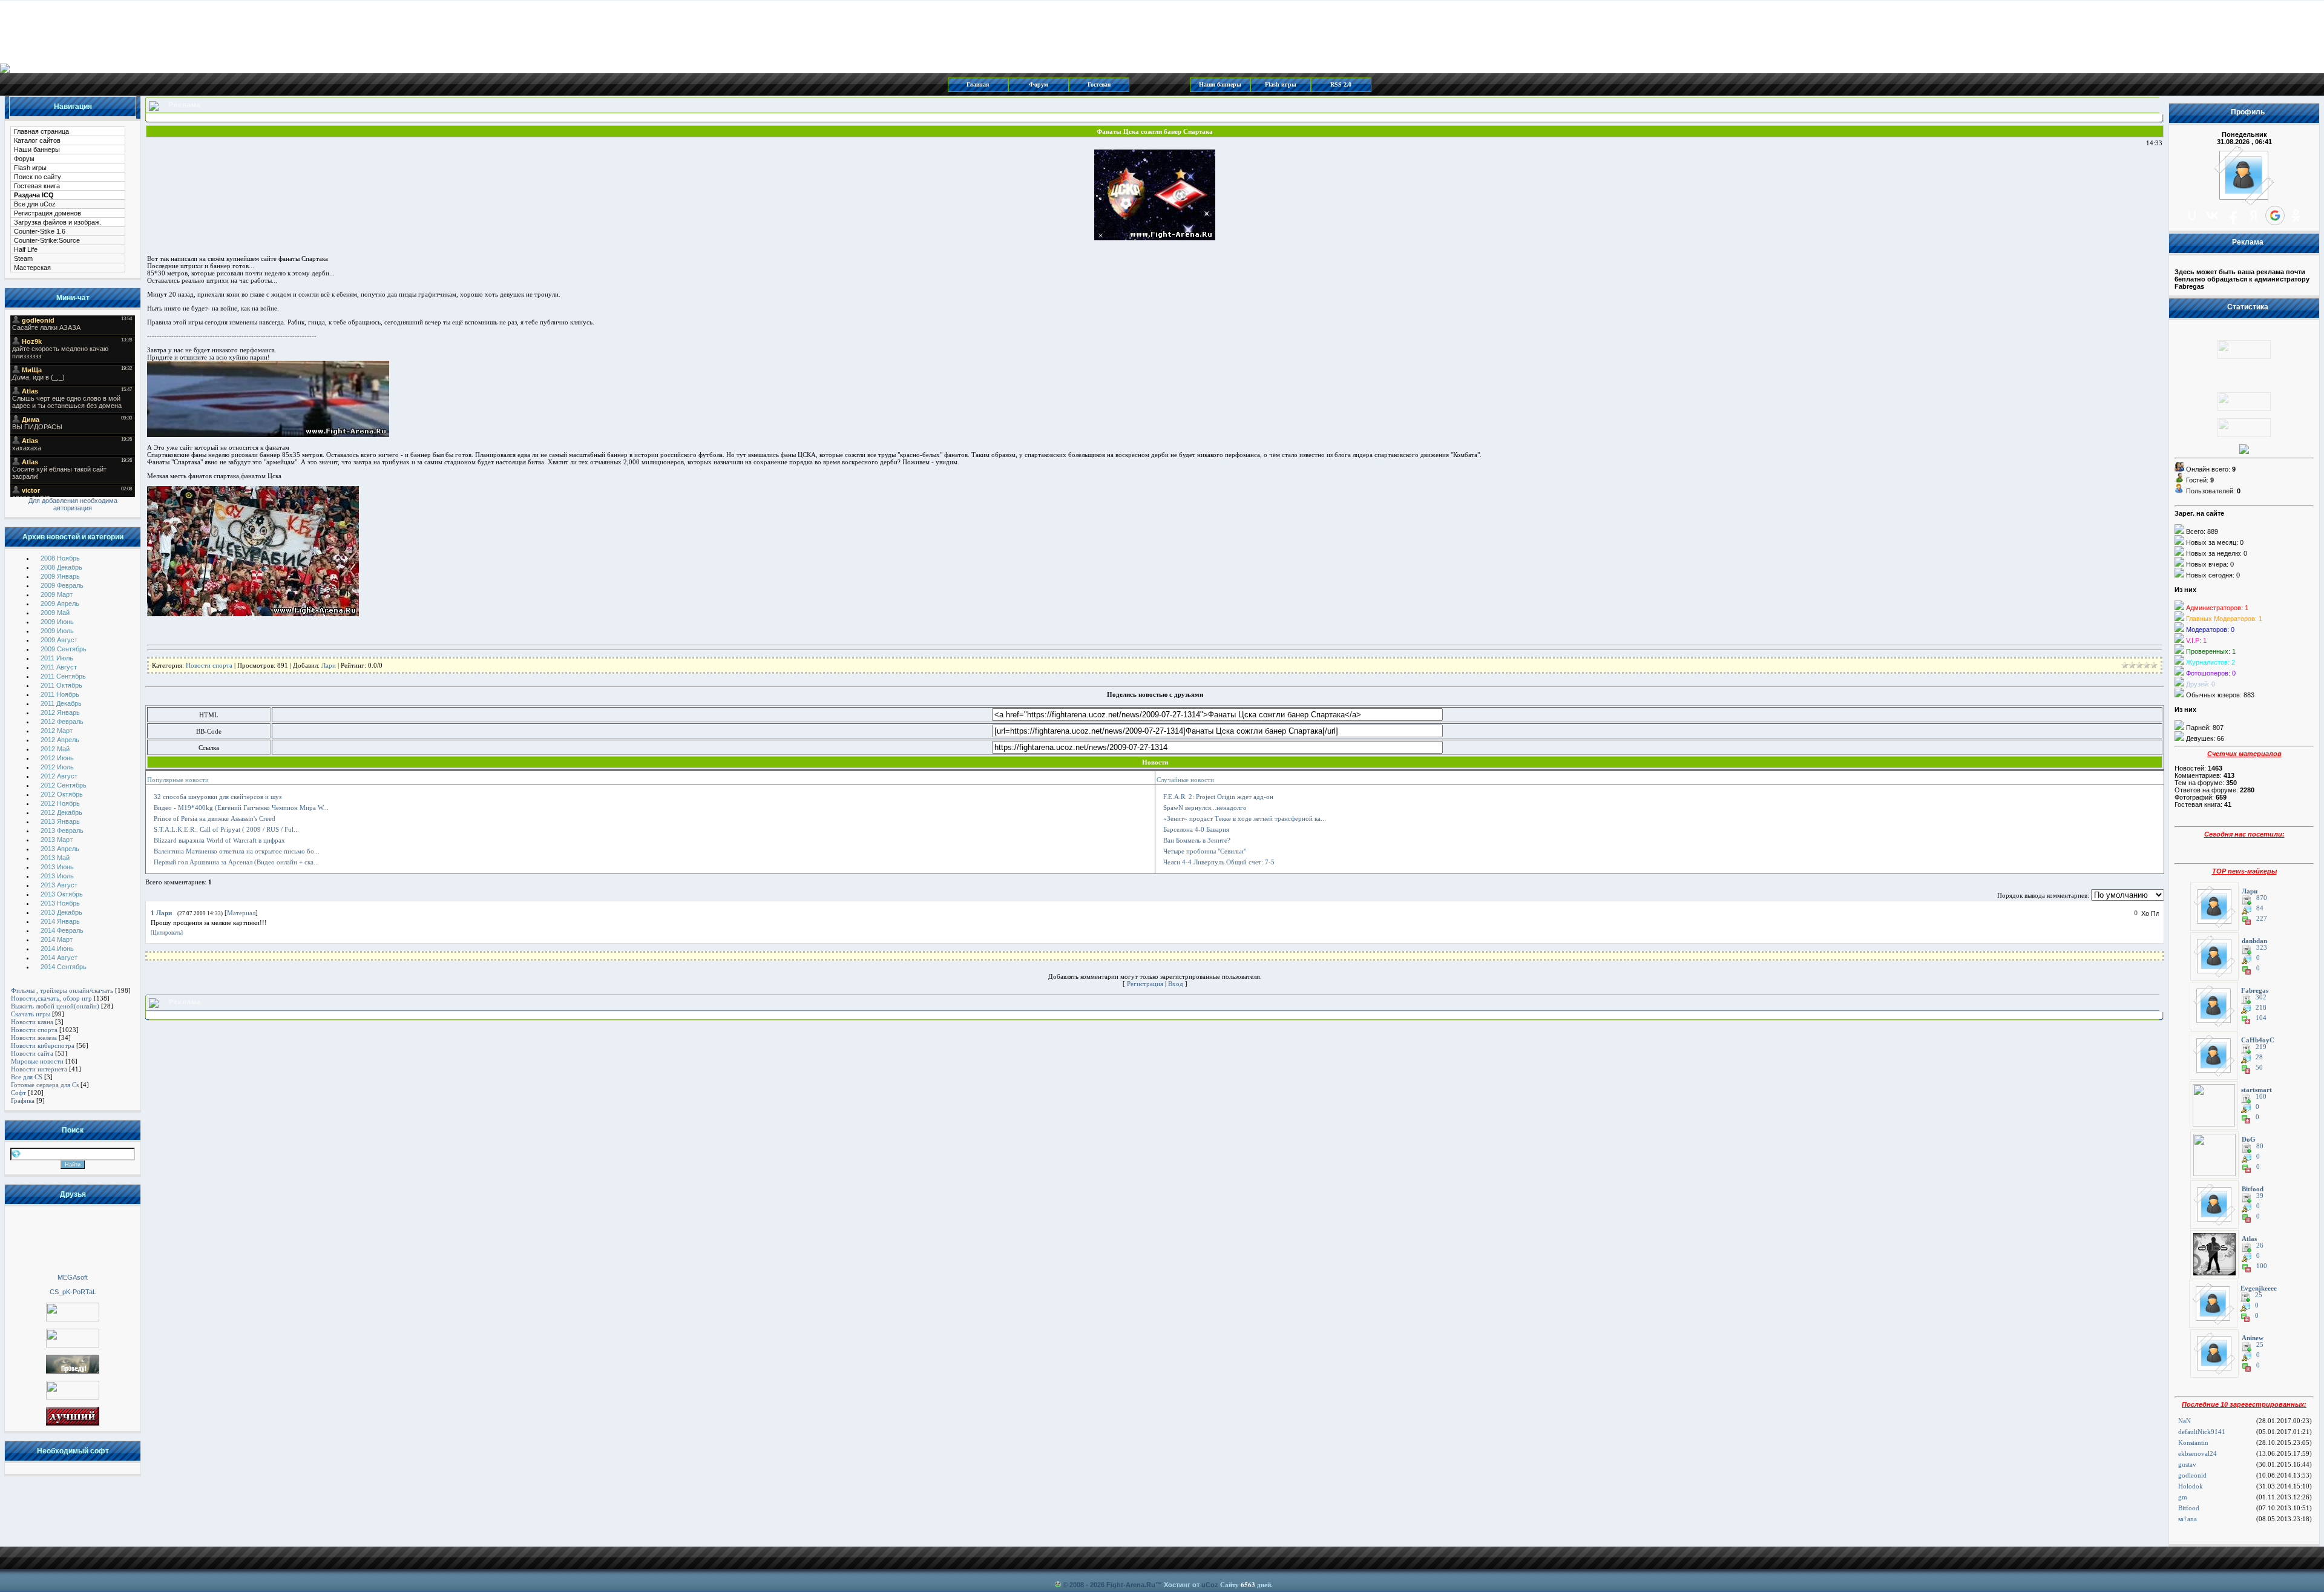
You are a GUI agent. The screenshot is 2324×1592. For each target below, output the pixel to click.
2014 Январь (60, 921)
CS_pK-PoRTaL (73, 1292)
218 (2261, 1008)
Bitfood (2189, 1508)
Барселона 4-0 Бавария (1196, 829)
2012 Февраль (62, 722)
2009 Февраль (62, 585)
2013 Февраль (62, 831)
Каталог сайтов (37, 140)
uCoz (1210, 1585)
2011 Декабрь (61, 703)
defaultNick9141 (2202, 1432)
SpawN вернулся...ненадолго (1205, 808)
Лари (329, 665)
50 (2259, 1067)
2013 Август (59, 885)
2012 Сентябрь (64, 785)
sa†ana (2188, 1519)
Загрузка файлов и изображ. (57, 222)
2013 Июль (57, 876)
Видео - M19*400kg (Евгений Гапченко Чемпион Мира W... (241, 808)
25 (2259, 1295)
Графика (23, 1100)
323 (2262, 948)
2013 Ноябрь (60, 903)
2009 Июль (57, 631)
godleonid (2192, 1475)
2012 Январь (60, 712)
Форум (1039, 84)
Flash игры (1281, 84)
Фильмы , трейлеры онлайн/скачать (62, 990)
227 (2262, 919)
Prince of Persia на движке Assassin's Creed (215, 818)
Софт (18, 1093)
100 (2261, 1097)
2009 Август (59, 640)
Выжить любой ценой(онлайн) (55, 1006)
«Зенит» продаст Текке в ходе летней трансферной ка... (1245, 818)
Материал (241, 913)
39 (2260, 1196)
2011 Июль (57, 658)
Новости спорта (34, 1030)
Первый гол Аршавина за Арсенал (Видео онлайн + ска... (236, 862)
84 (2260, 908)
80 (2260, 1146)
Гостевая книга (37, 186)
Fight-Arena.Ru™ (1134, 1585)
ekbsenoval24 (2198, 1453)
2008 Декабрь (61, 567)
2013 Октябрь (62, 894)
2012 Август (59, 776)
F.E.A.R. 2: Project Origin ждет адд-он (1218, 797)
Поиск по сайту (38, 177)
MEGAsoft (73, 1277)
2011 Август (59, 667)
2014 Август (59, 958)
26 (2260, 1245)
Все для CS (27, 1077)
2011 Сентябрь (63, 676)
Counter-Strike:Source (47, 240)
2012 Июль (57, 767)
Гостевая (1099, 84)
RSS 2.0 (1341, 84)
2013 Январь (60, 821)
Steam (23, 258)
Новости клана (32, 1022)
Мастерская (32, 268)
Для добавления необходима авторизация (73, 504)
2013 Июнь (57, 867)
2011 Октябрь (61, 685)
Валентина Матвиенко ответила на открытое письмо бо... (237, 851)
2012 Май (55, 749)
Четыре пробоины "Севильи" (1205, 851)
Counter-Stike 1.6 (40, 231)
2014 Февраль (62, 930)
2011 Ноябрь (60, 694)
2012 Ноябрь (60, 803)
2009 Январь (60, 576)
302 (2261, 997)
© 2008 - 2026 (1084, 1585)
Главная (978, 84)
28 (2259, 1057)
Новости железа (34, 1038)
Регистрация (1145, 984)
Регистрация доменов (48, 213)
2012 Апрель (60, 740)
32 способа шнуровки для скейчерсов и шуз (218, 797)
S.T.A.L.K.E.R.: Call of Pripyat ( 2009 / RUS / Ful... (226, 829)
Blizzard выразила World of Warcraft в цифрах (219, 840)
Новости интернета (39, 1069)
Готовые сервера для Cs (45, 1085)
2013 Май (55, 858)
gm (2183, 1497)
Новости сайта (32, 1053)
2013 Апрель (60, 849)
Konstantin (2193, 1442)
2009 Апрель (60, 604)
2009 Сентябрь (64, 649)
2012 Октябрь (62, 794)
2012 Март (57, 731)
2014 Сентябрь (64, 967)
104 (2261, 1018)
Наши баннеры (1220, 84)
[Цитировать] (167, 933)
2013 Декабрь (61, 912)
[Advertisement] (73, 1239)
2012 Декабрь (61, 812)
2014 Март (57, 939)
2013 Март (57, 840)
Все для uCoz (35, 204)
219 (2261, 1047)
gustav (2187, 1464)
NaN (2184, 1421)
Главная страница (41, 131)
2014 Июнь (57, 949)
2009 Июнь (57, 622)
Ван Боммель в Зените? (1197, 840)
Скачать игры (31, 1014)
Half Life (26, 249)
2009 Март (57, 594)
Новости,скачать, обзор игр (51, 998)
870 (2262, 898)
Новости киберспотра (43, 1045)
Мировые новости (37, 1061)
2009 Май (55, 613)
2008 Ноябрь (60, 558)
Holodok (2191, 1486)
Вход (1176, 984)
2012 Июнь (57, 758)
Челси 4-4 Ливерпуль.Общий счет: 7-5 (1219, 862)
